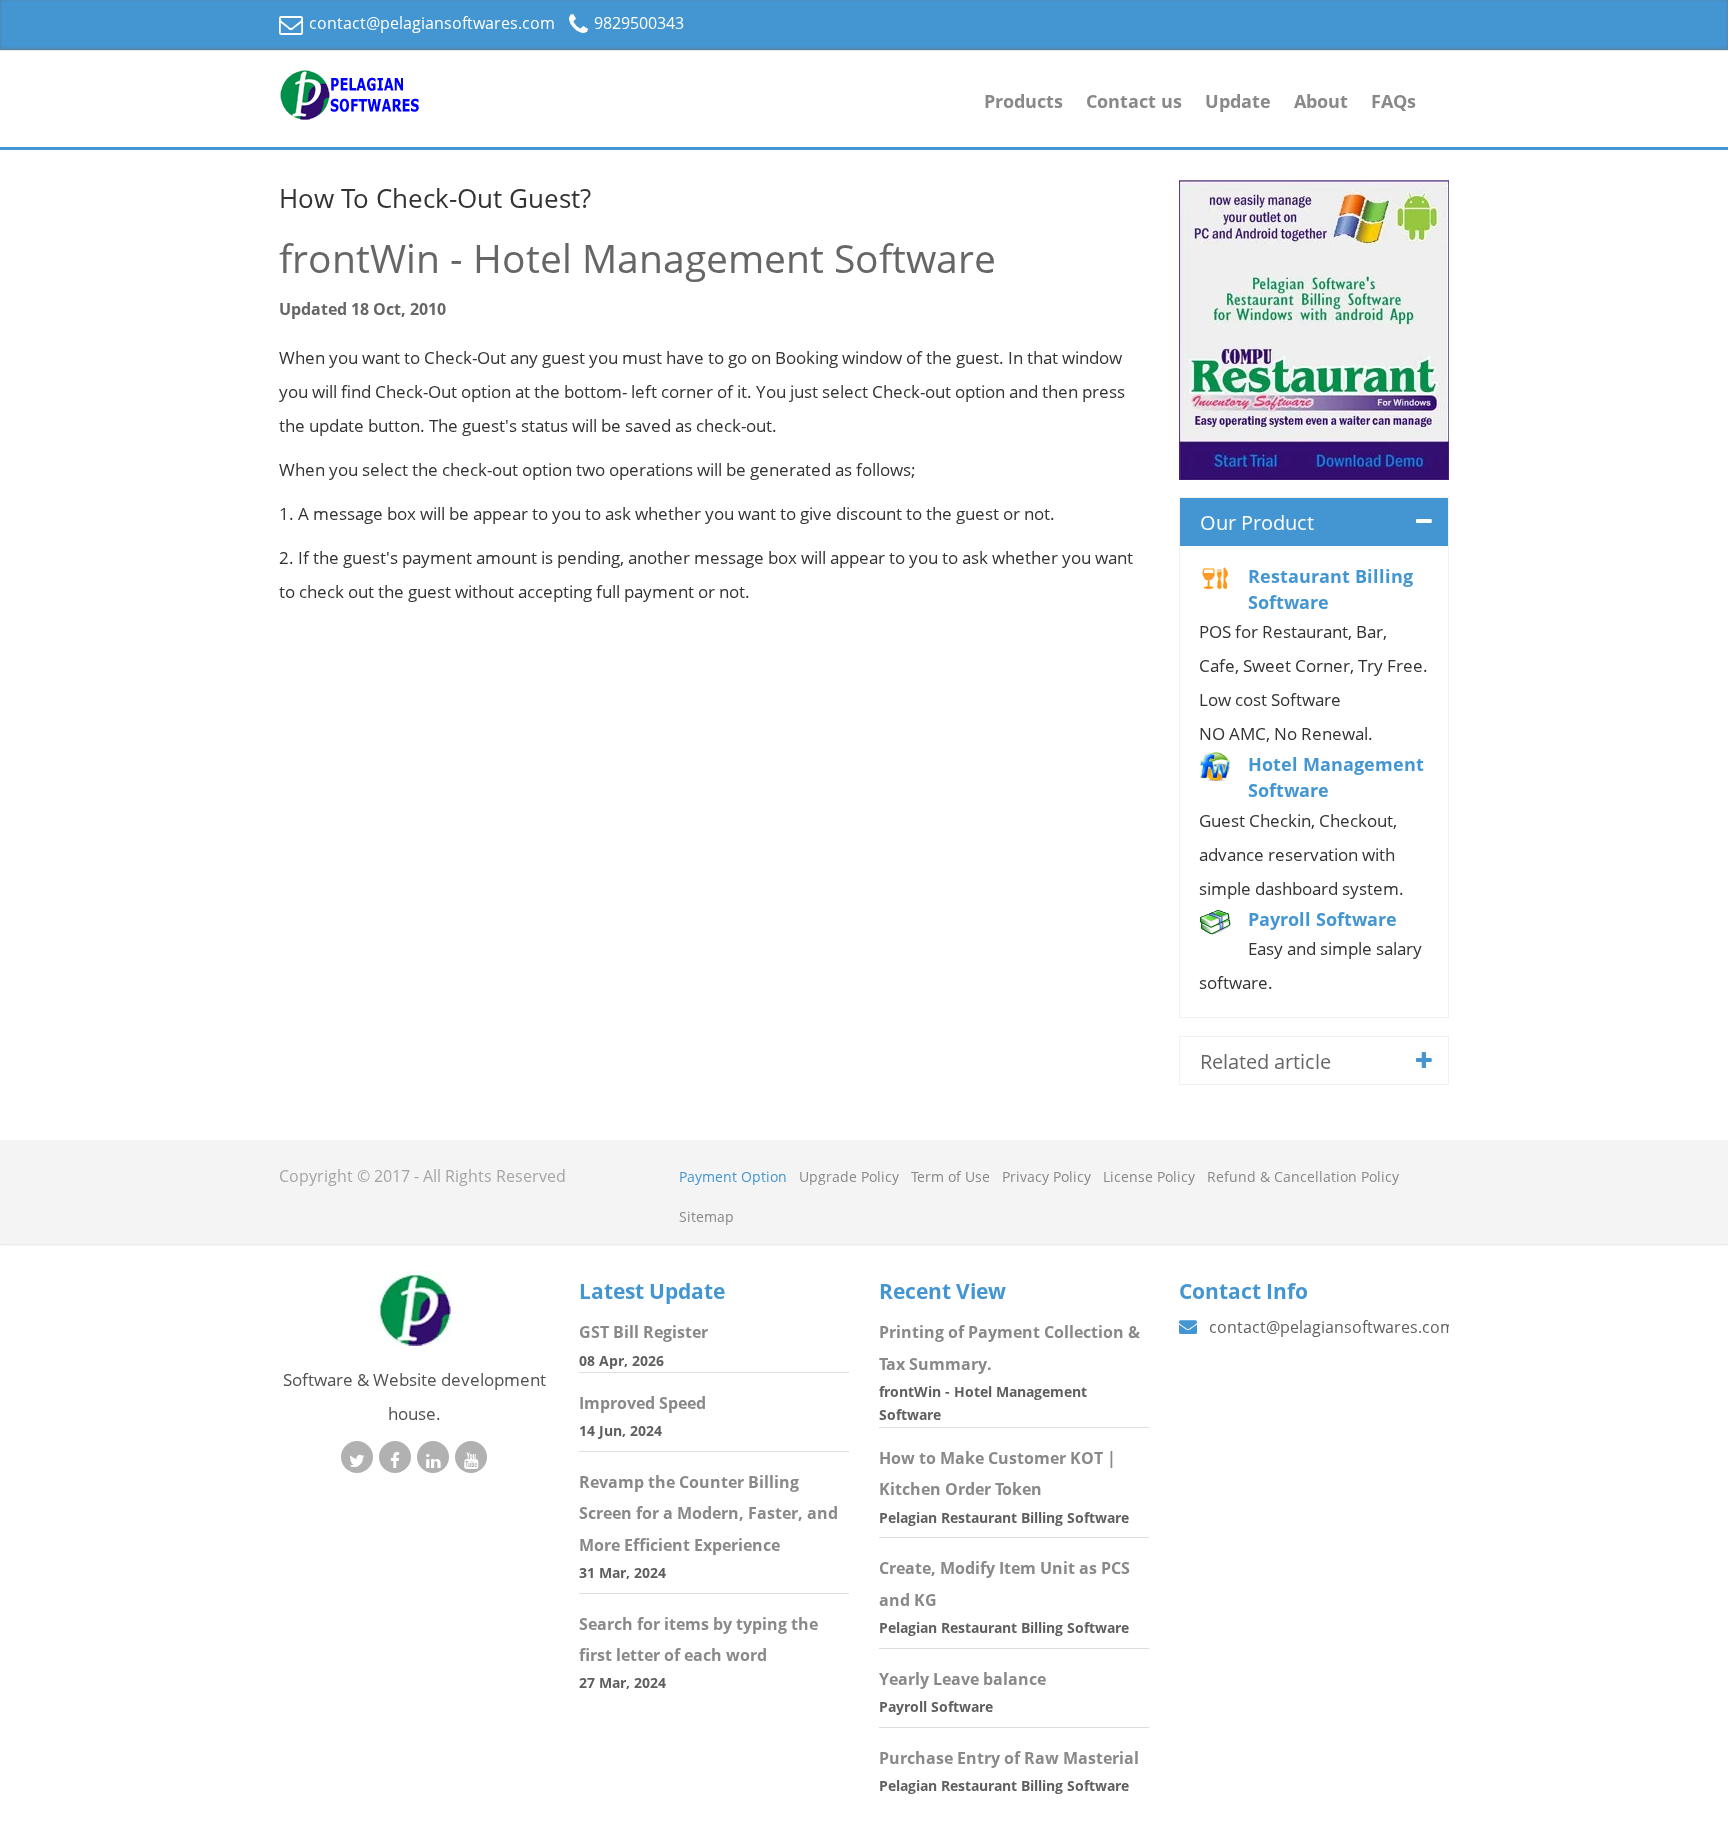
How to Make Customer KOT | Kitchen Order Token (997, 1473)
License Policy (1149, 1176)
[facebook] (395, 1457)
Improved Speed (642, 1403)
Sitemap (706, 1216)
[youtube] (471, 1457)
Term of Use (950, 1176)
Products (1023, 100)
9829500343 (637, 23)
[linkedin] (433, 1457)
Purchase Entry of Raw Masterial (1009, 1758)
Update (1238, 100)
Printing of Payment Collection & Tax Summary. (1009, 1347)
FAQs (1393, 100)
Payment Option (733, 1176)
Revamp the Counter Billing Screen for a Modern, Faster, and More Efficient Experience (708, 1513)
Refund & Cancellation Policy (1303, 1176)
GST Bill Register (643, 1332)
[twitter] (357, 1457)
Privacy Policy (1046, 1176)
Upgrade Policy (849, 1176)
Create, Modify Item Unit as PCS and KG (1004, 1583)
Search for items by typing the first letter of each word (698, 1639)
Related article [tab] (1265, 1061)
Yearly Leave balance (962, 1679)
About (1321, 100)
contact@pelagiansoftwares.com (430, 23)
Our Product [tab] (1257, 522)
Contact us (1134, 100)
